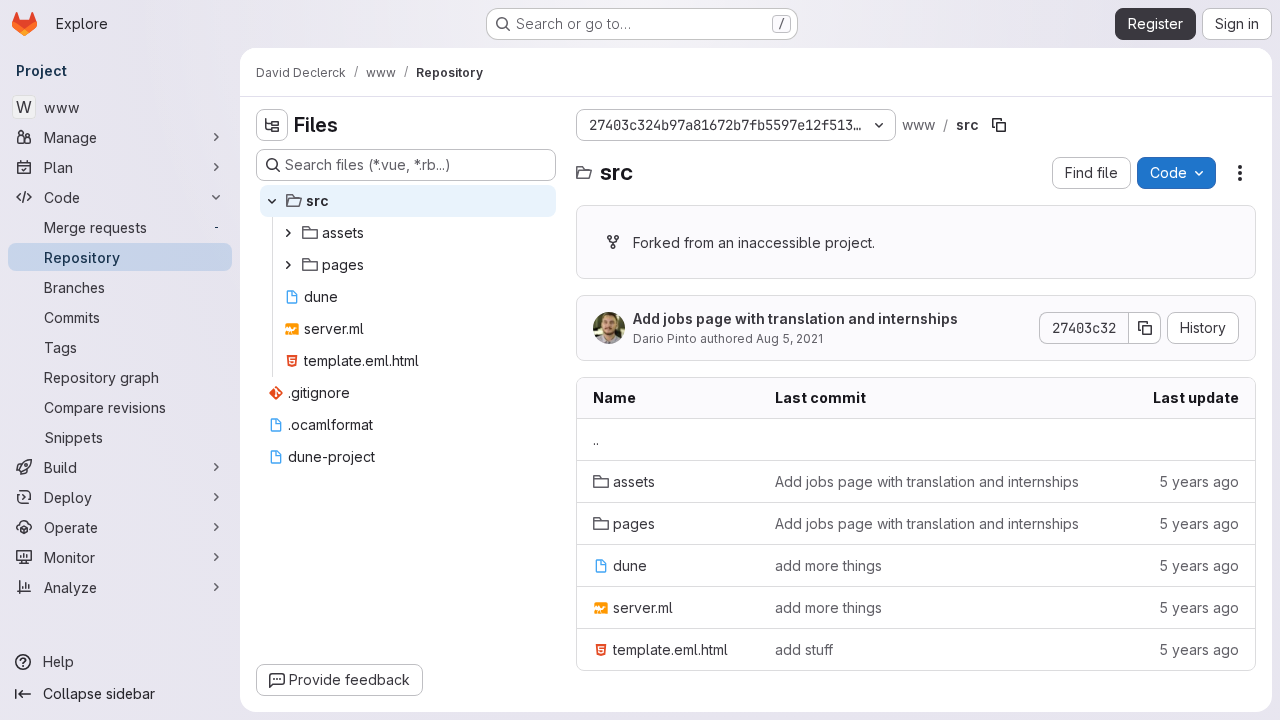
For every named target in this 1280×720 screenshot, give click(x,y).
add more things (828, 565)
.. (596, 439)
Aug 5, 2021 (789, 338)
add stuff (804, 649)
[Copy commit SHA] (1145, 328)
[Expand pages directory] (288, 265)
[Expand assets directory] (288, 233)
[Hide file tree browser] (272, 125)
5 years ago (1199, 481)
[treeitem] (408, 201)
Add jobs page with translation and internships (795, 318)
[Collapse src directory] (272, 201)
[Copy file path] (999, 125)
